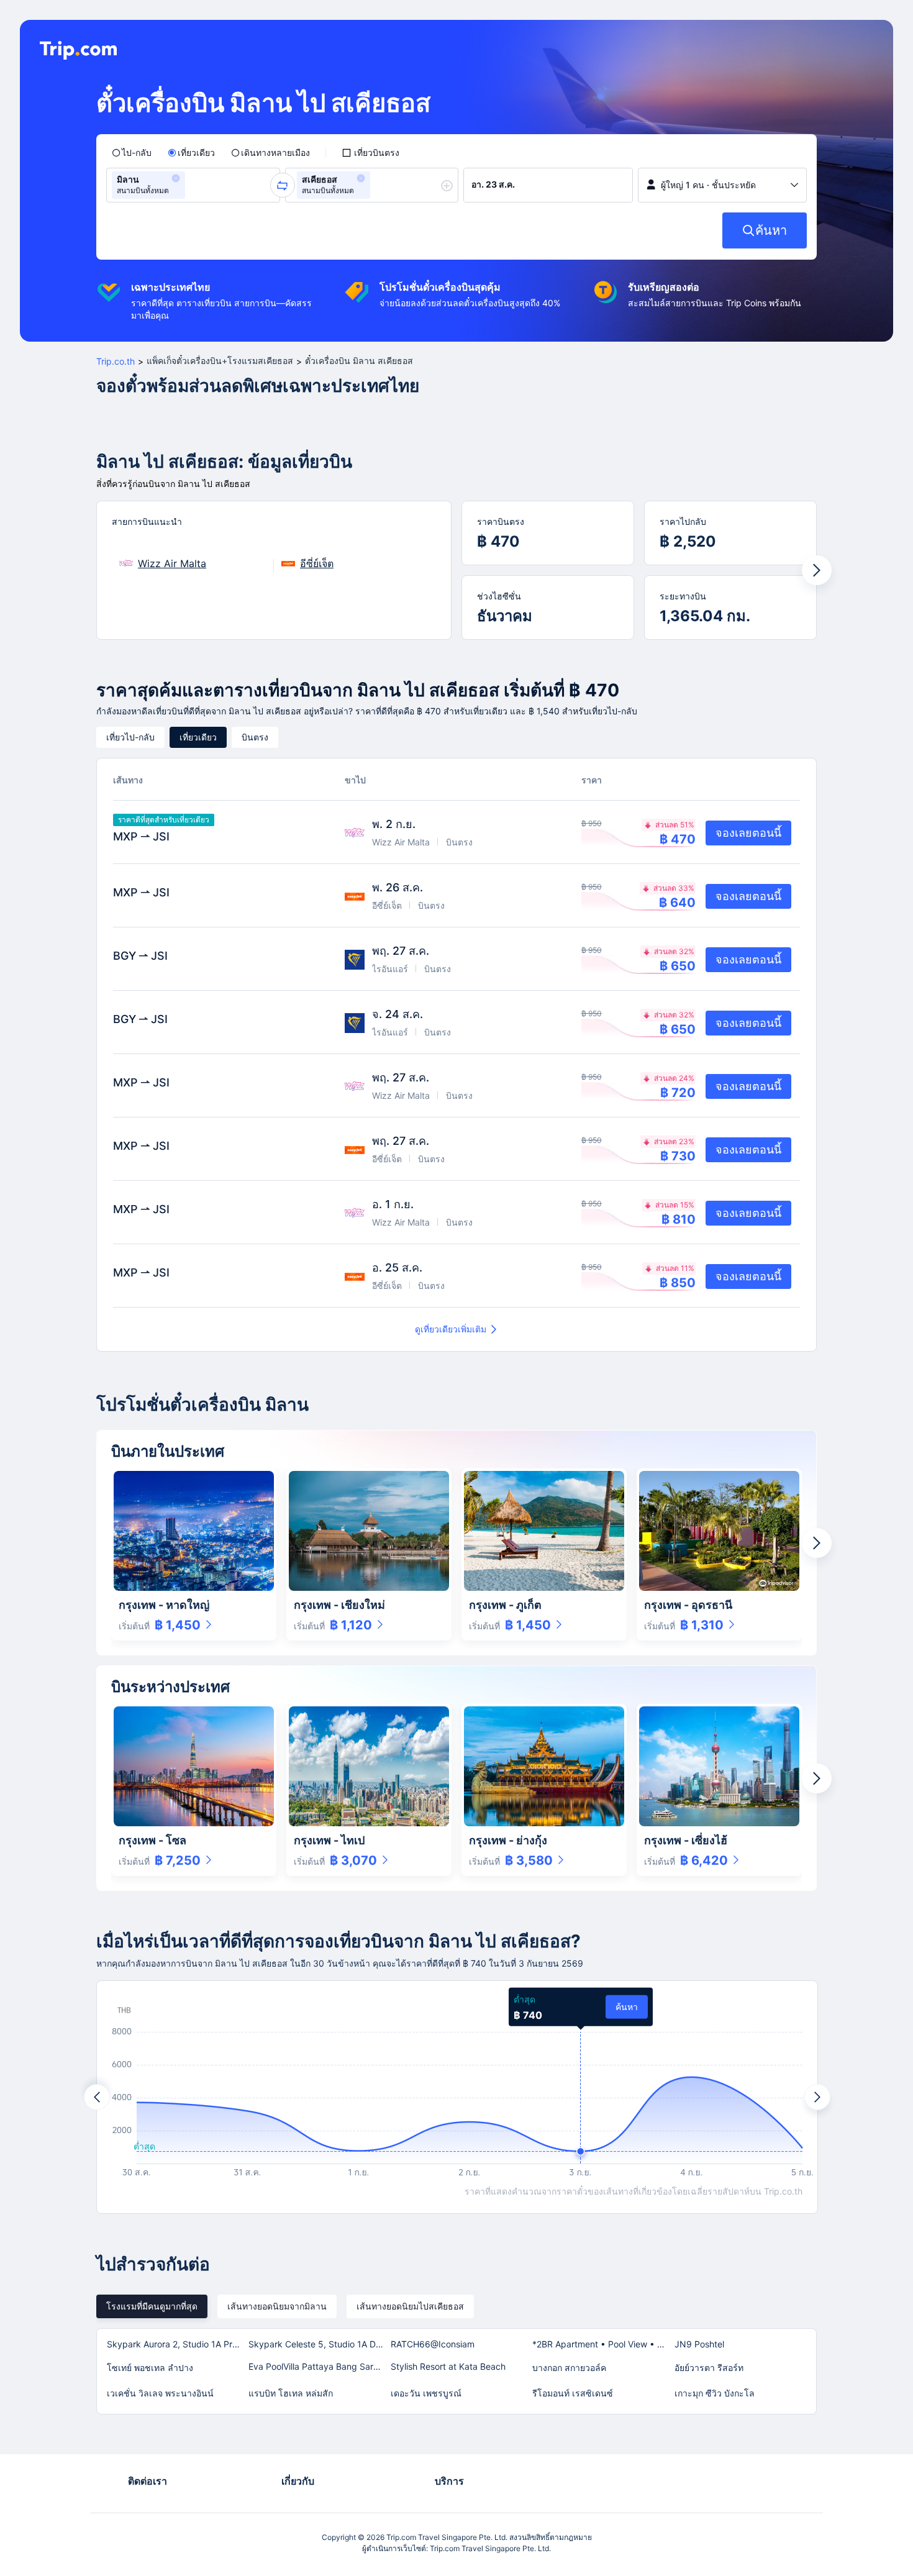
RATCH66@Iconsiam (433, 2344)
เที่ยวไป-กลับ (130, 737)
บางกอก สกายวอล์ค (569, 2368)
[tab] (152, 2306)
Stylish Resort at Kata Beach (448, 2366)
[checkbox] (370, 153)
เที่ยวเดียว (198, 737)
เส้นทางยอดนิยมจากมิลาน (277, 2306)
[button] (176, 178)
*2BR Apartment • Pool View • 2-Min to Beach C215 (602, 2344)
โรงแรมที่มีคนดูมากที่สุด (152, 2306)
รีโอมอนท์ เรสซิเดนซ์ (573, 2393)
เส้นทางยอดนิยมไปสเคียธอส (410, 2306)
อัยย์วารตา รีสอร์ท (709, 2368)
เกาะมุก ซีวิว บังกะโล (715, 2393)
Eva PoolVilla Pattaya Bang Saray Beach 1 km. (319, 2366)
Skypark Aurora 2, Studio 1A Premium (177, 2344)
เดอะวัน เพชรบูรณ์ (426, 2393)
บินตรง (255, 737)
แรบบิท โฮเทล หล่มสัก (291, 2393)
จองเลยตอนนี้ (748, 833)
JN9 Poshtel (699, 2344)
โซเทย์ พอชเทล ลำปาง (150, 2368)
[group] (193, 185)
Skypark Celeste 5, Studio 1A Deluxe (319, 2344)
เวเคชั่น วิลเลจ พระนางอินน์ (160, 2393)
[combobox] (192, 185)
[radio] (132, 153)
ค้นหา (627, 2007)
